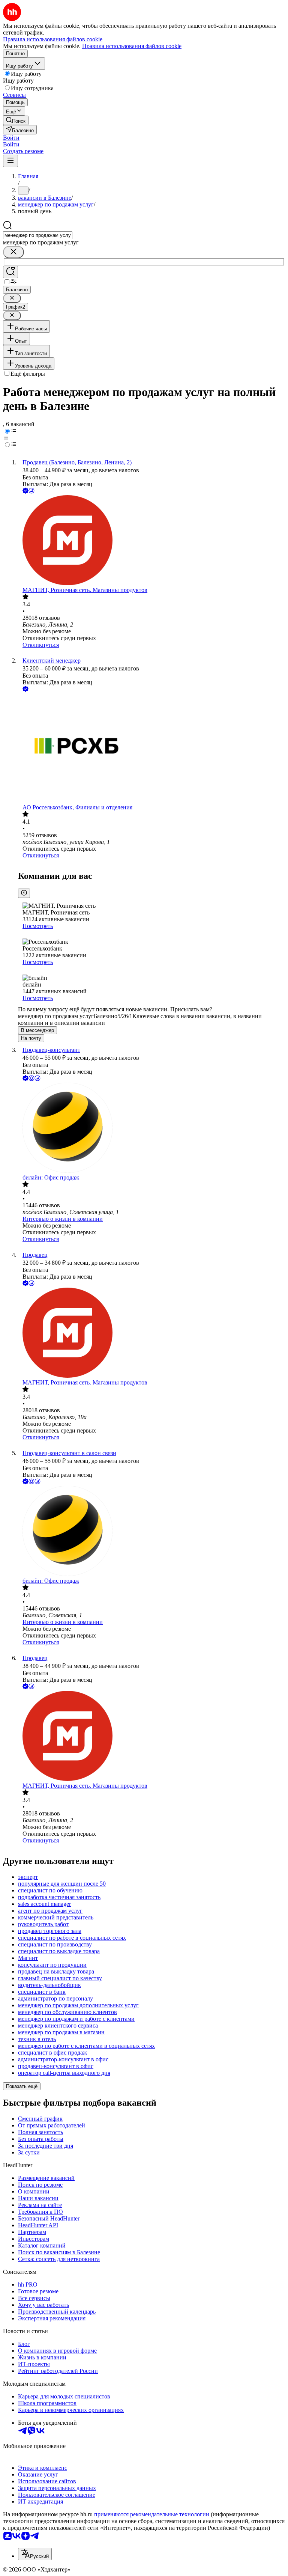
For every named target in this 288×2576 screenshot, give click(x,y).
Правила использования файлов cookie (132, 46)
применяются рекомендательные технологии (152, 2514)
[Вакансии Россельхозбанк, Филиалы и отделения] (151, 749)
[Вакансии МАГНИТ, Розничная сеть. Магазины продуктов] (151, 541)
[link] (16, 120)
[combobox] (38, 235)
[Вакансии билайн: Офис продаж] (151, 1128)
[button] (11, 138)
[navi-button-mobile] (10, 161)
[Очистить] (13, 252)
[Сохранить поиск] (10, 272)
